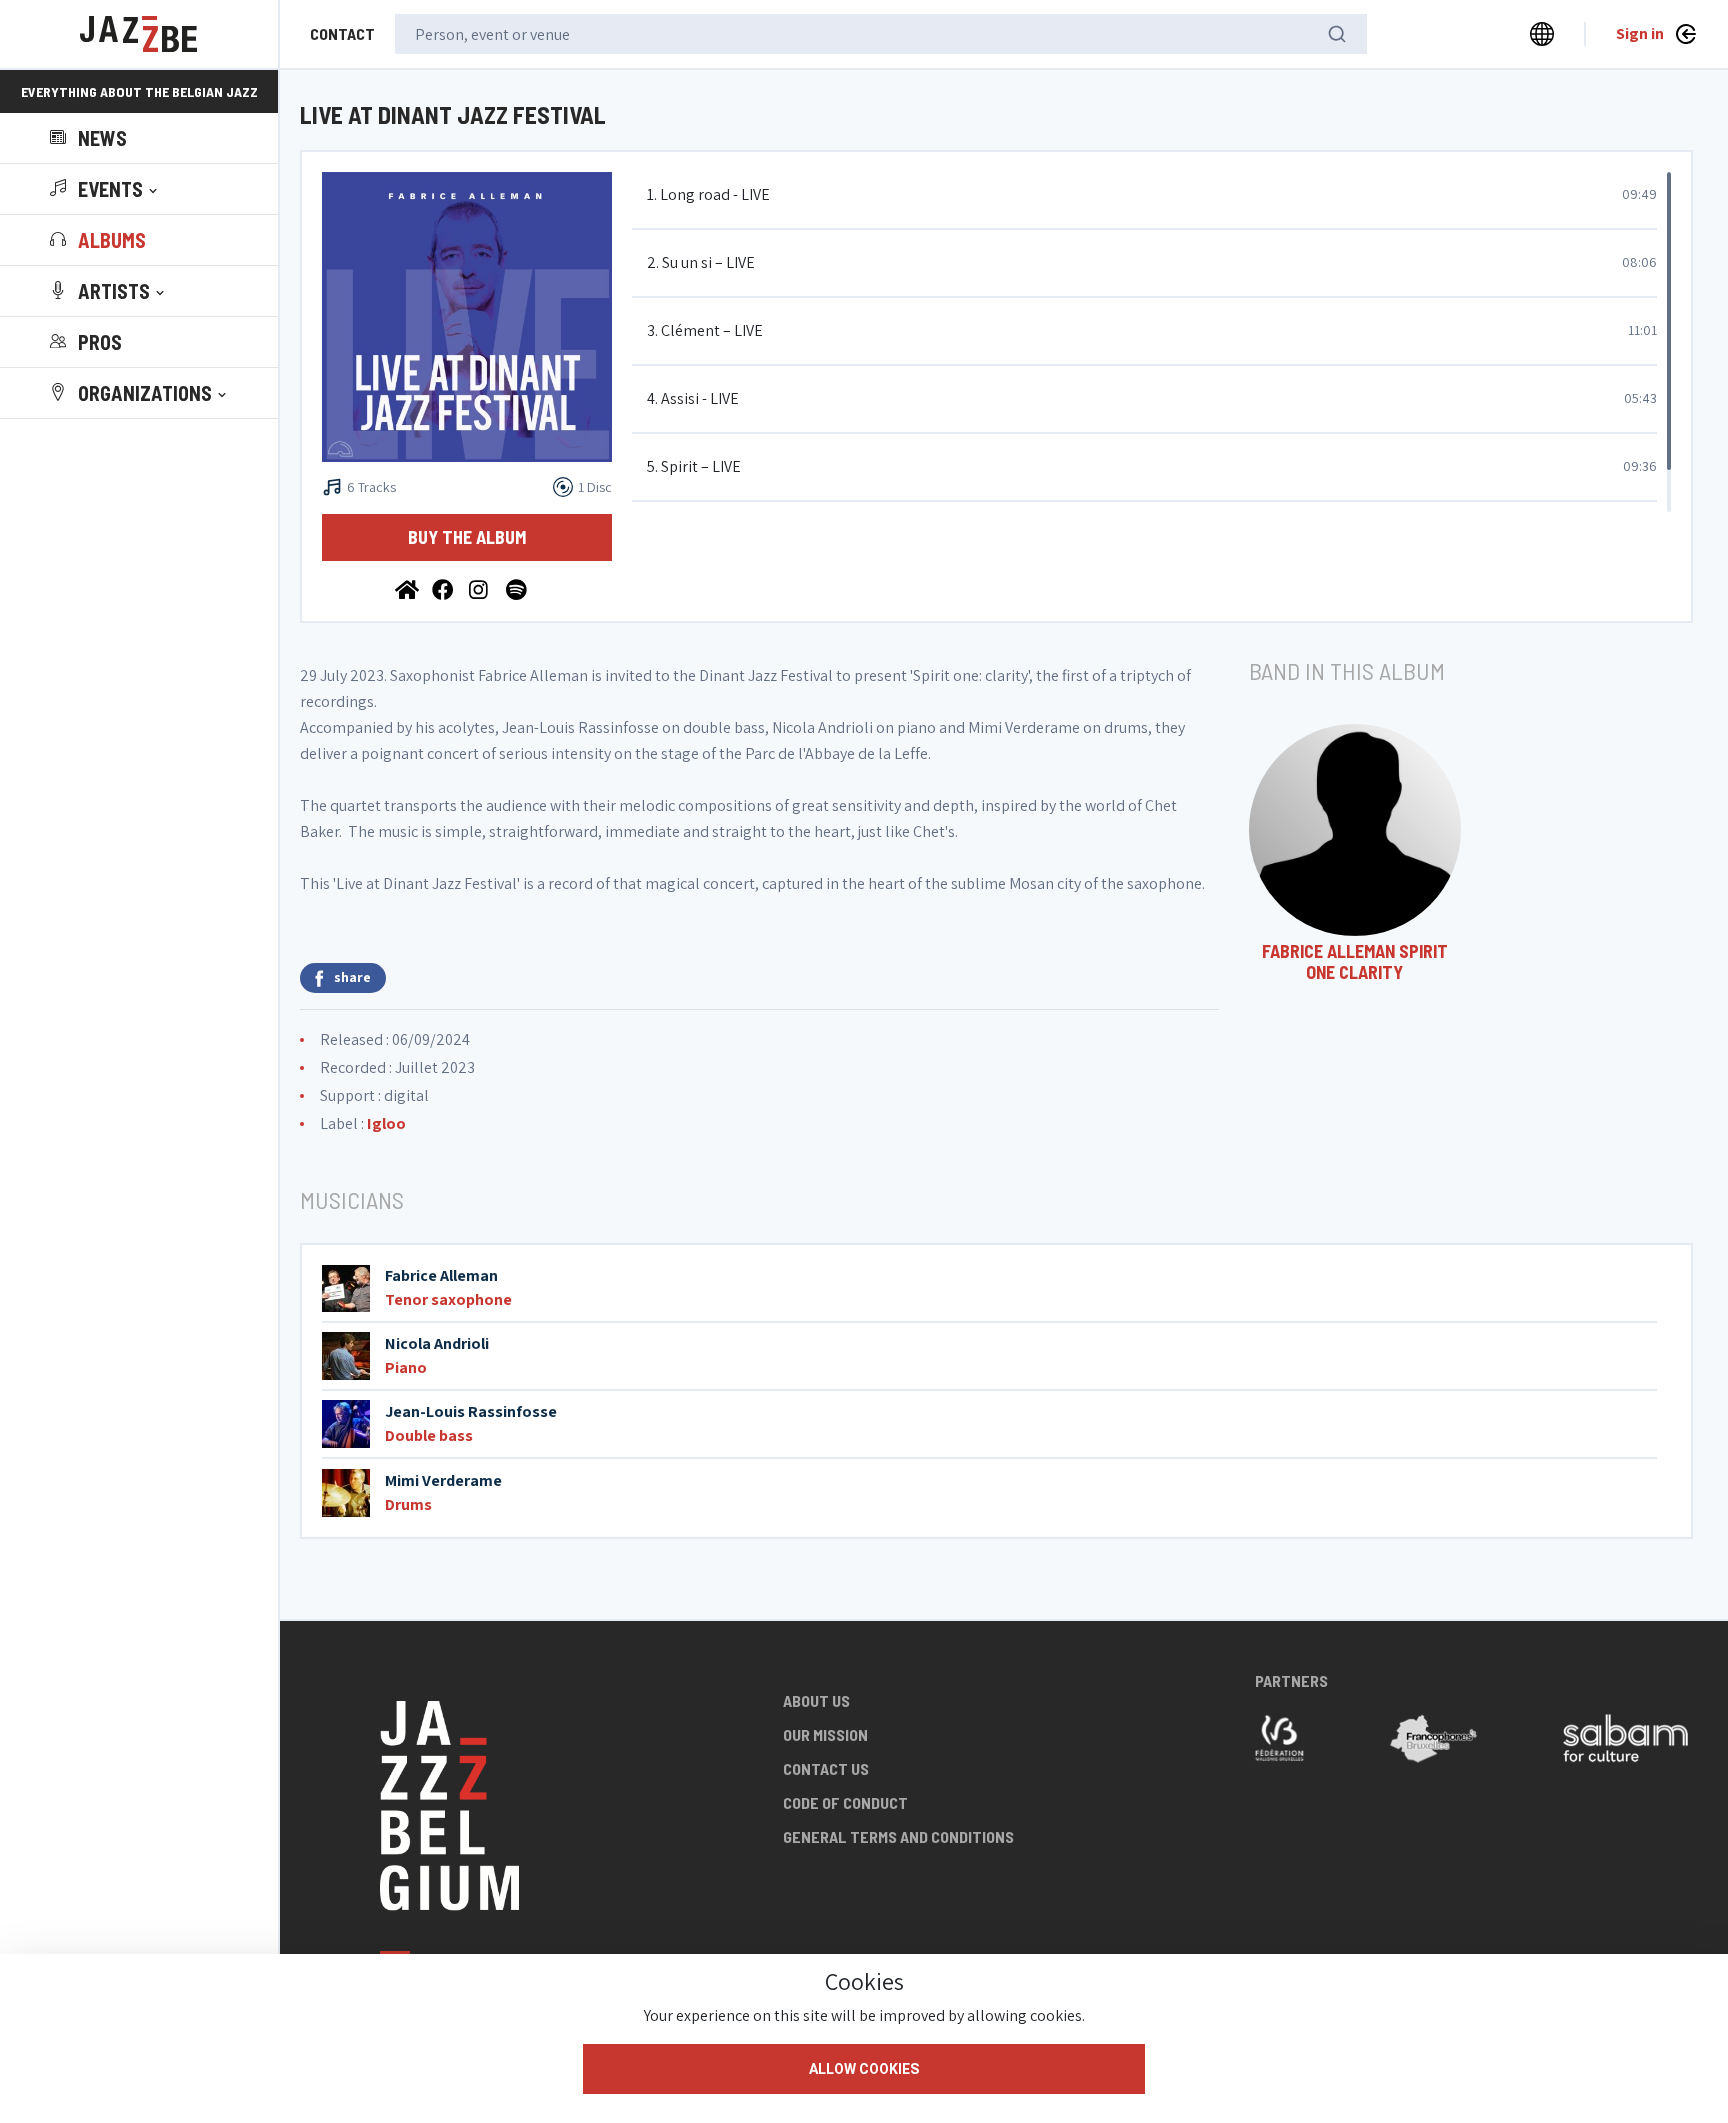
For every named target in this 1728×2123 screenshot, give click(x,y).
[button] (105, 189)
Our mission (825, 1734)
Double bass (429, 1435)
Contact (342, 33)
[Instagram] (482, 588)
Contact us (826, 1768)
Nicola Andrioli (437, 1343)
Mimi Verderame (443, 1480)
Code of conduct (845, 1802)
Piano (406, 1367)
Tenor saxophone (448, 1299)
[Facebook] (445, 588)
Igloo (386, 1123)
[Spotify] (518, 588)
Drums (408, 1504)
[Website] (408, 588)
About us (816, 1700)
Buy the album (467, 537)
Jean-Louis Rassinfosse (471, 1411)
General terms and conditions (898, 1836)
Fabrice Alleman (441, 1275)
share (352, 977)
